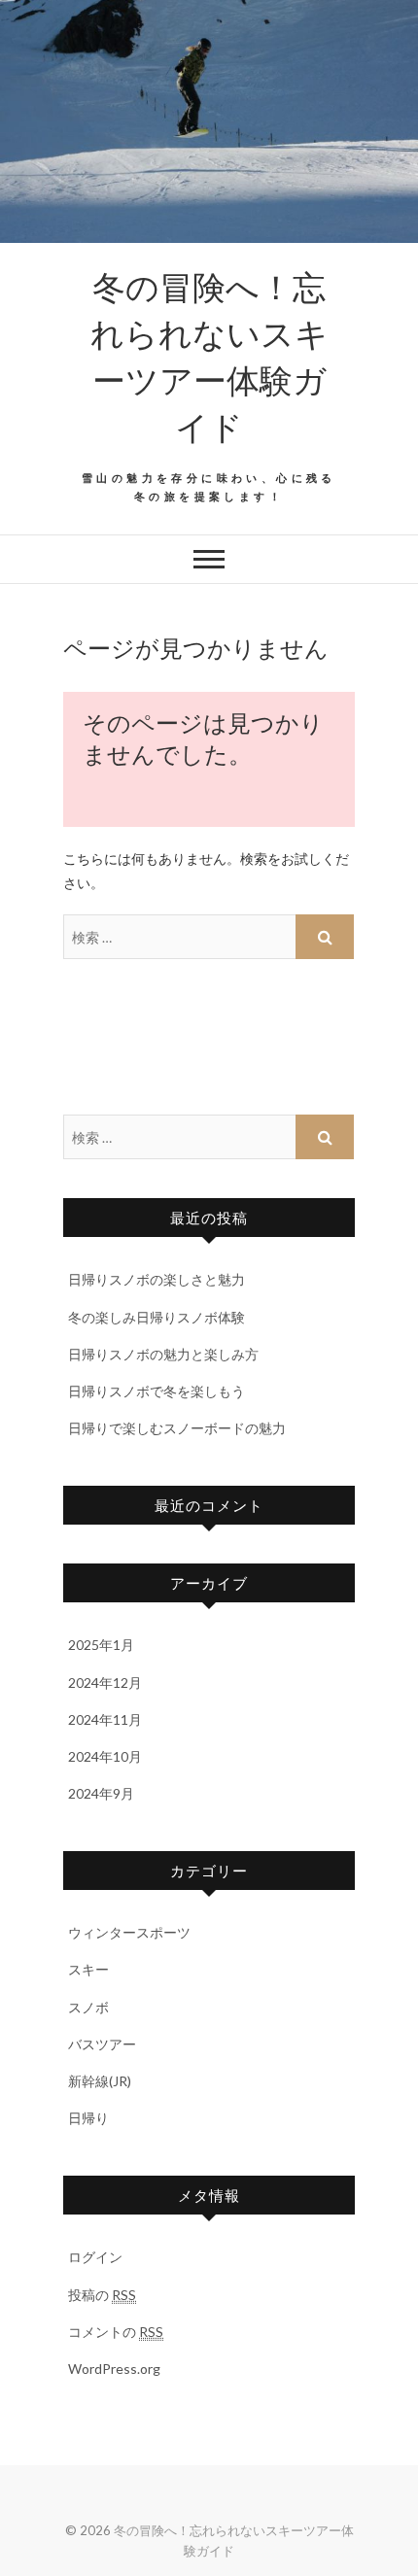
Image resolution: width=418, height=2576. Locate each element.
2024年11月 (105, 1719)
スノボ (88, 2007)
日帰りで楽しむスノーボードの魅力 (177, 1428)
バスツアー (102, 2044)
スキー (88, 1969)
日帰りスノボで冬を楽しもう (157, 1391)
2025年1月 (101, 1645)
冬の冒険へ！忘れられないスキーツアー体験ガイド (209, 356)
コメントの (116, 2332)
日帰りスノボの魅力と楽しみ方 (163, 1354)
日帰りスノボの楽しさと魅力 (157, 1279)
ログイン (95, 2257)
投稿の (102, 2295)
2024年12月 (105, 1683)
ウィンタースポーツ (129, 1932)
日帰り (88, 2118)
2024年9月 (101, 1793)
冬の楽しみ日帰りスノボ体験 (157, 1317)
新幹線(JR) (100, 2081)
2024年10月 (105, 1756)
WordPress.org (114, 2369)
